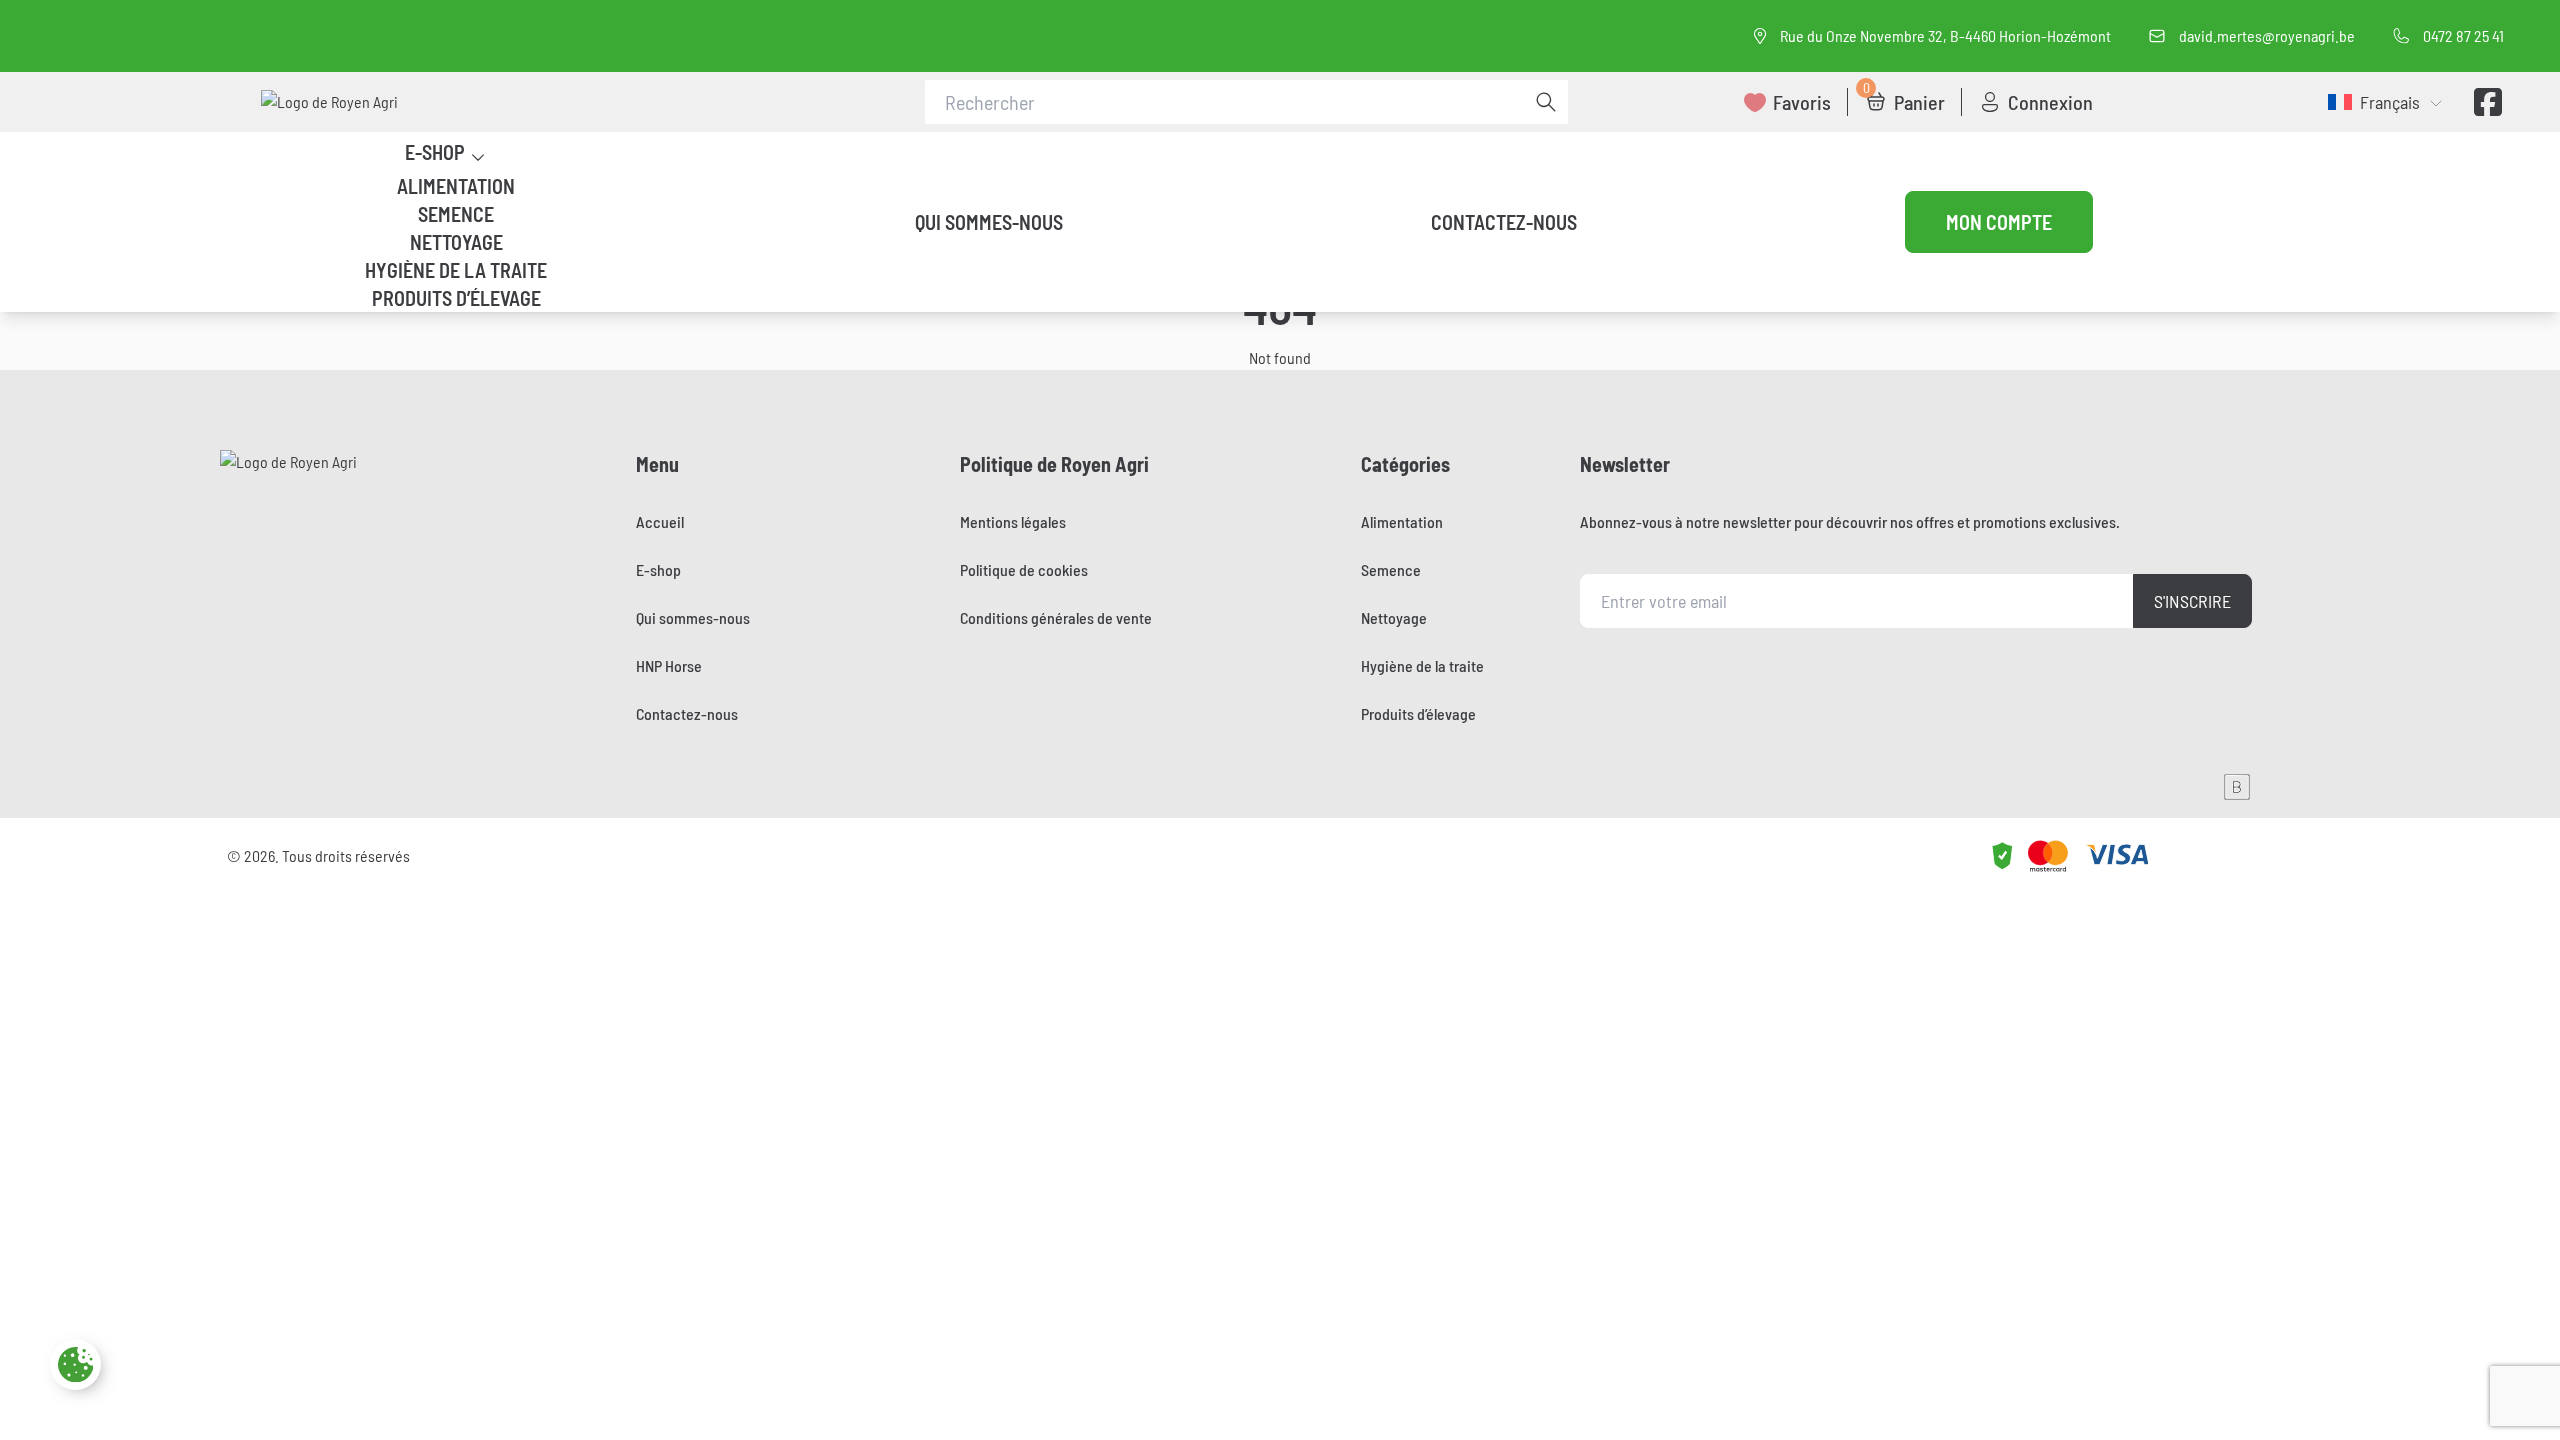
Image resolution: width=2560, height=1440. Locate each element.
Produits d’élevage (456, 298)
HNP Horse (669, 665)
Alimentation (456, 186)
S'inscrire (2192, 601)
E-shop (435, 152)
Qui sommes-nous (989, 222)
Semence (456, 214)
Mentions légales (1013, 521)
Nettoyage (456, 242)
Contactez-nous (1504, 222)
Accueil (660, 521)
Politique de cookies (1024, 569)
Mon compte (1999, 222)
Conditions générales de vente (1056, 617)
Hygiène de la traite (456, 270)
